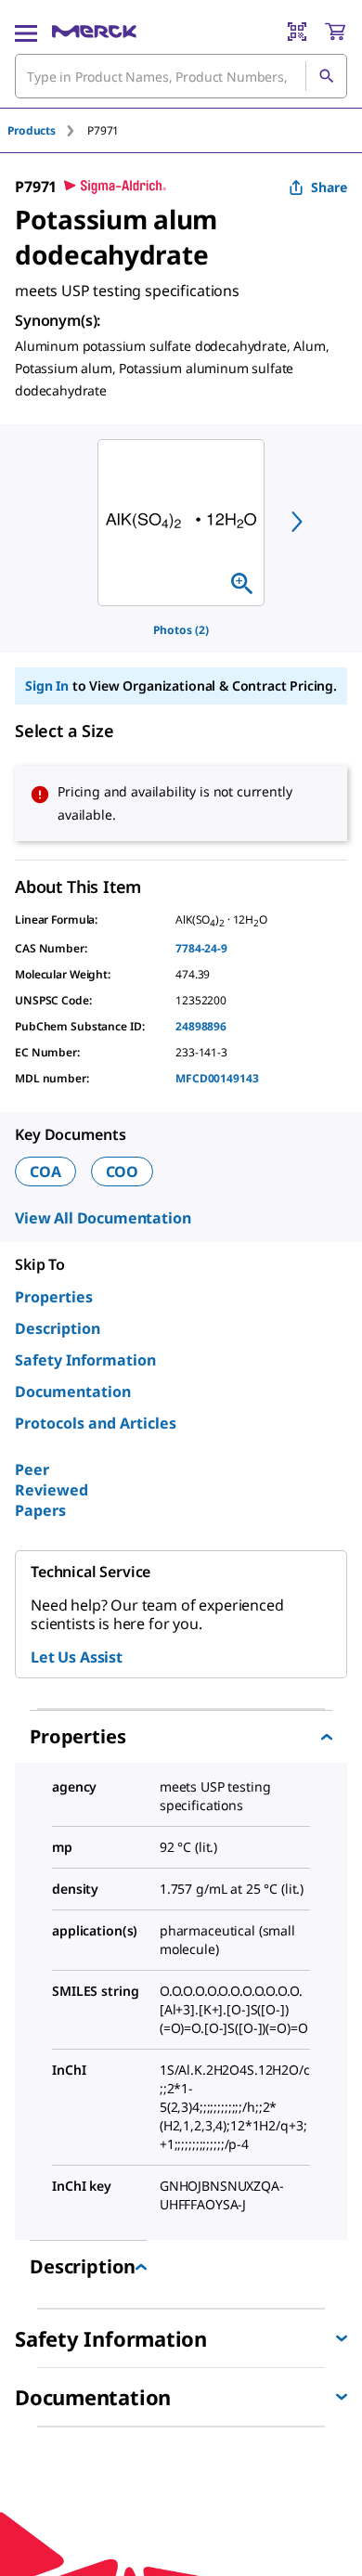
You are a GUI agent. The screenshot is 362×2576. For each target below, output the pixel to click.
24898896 (201, 1026)
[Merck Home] (94, 32)
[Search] (326, 76)
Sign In (47, 686)
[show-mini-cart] (335, 32)
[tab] (47, 130)
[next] (297, 522)
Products (32, 130)
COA (45, 1171)
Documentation (73, 1392)
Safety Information (85, 1360)
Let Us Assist (77, 1657)
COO (123, 1171)
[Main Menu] (26, 32)
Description (58, 1328)
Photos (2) (181, 630)
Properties (54, 1297)
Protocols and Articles (96, 1423)
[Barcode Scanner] (297, 32)
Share (329, 187)
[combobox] (181, 76)
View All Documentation (103, 1218)
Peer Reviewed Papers (52, 1490)
